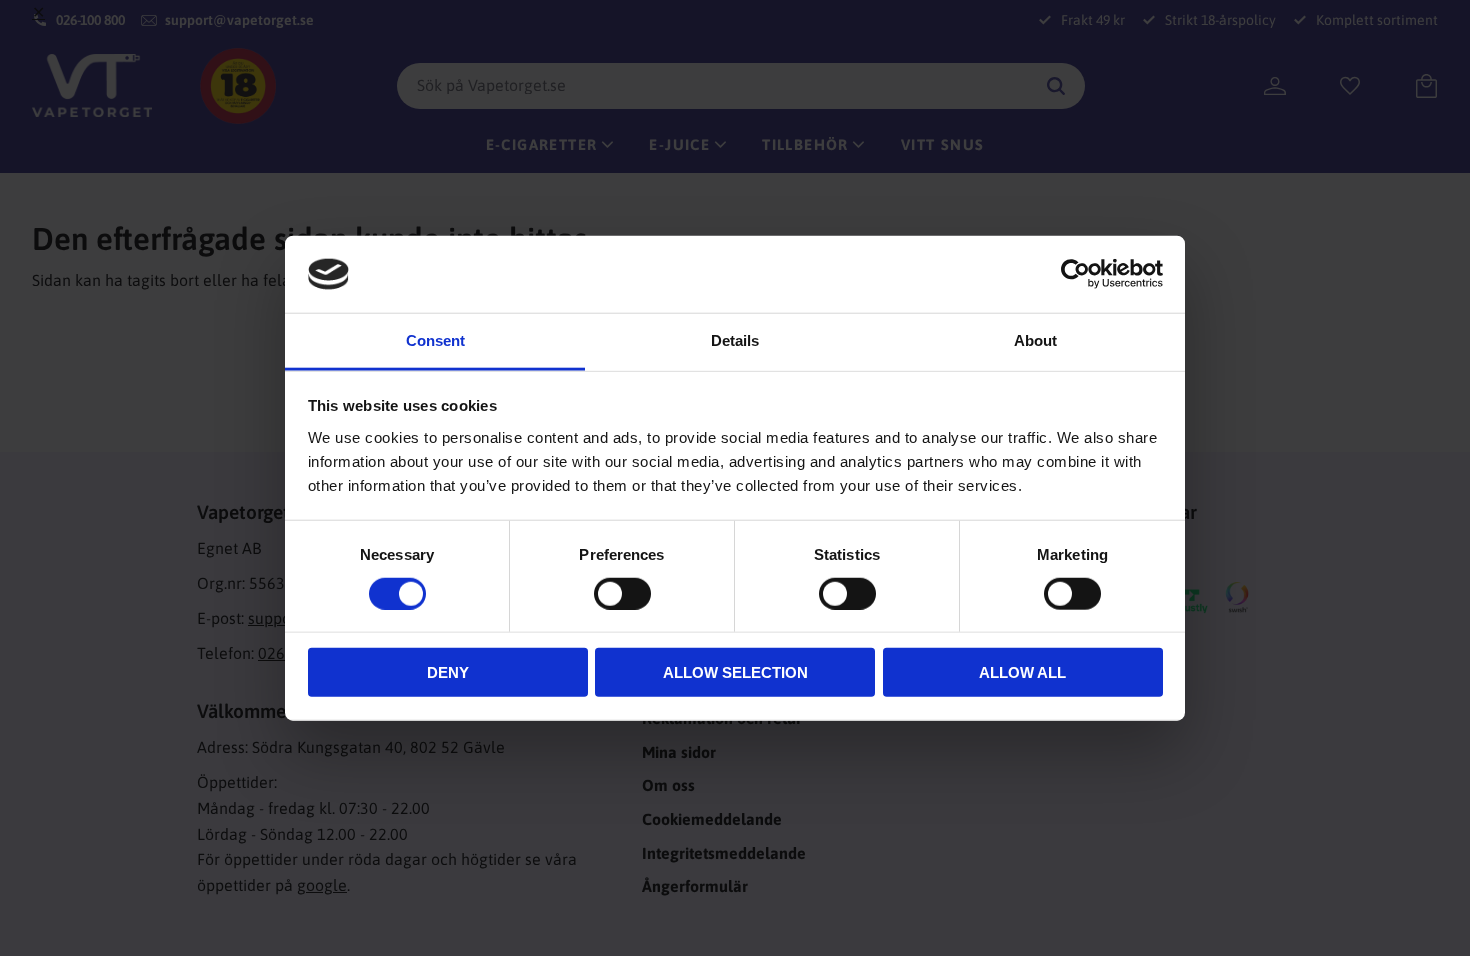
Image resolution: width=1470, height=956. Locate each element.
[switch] (622, 593)
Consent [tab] (435, 340)
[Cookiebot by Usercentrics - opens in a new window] (1075, 274)
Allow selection (735, 672)
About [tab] (1035, 340)
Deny (448, 672)
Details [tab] (735, 340)
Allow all (1022, 672)
